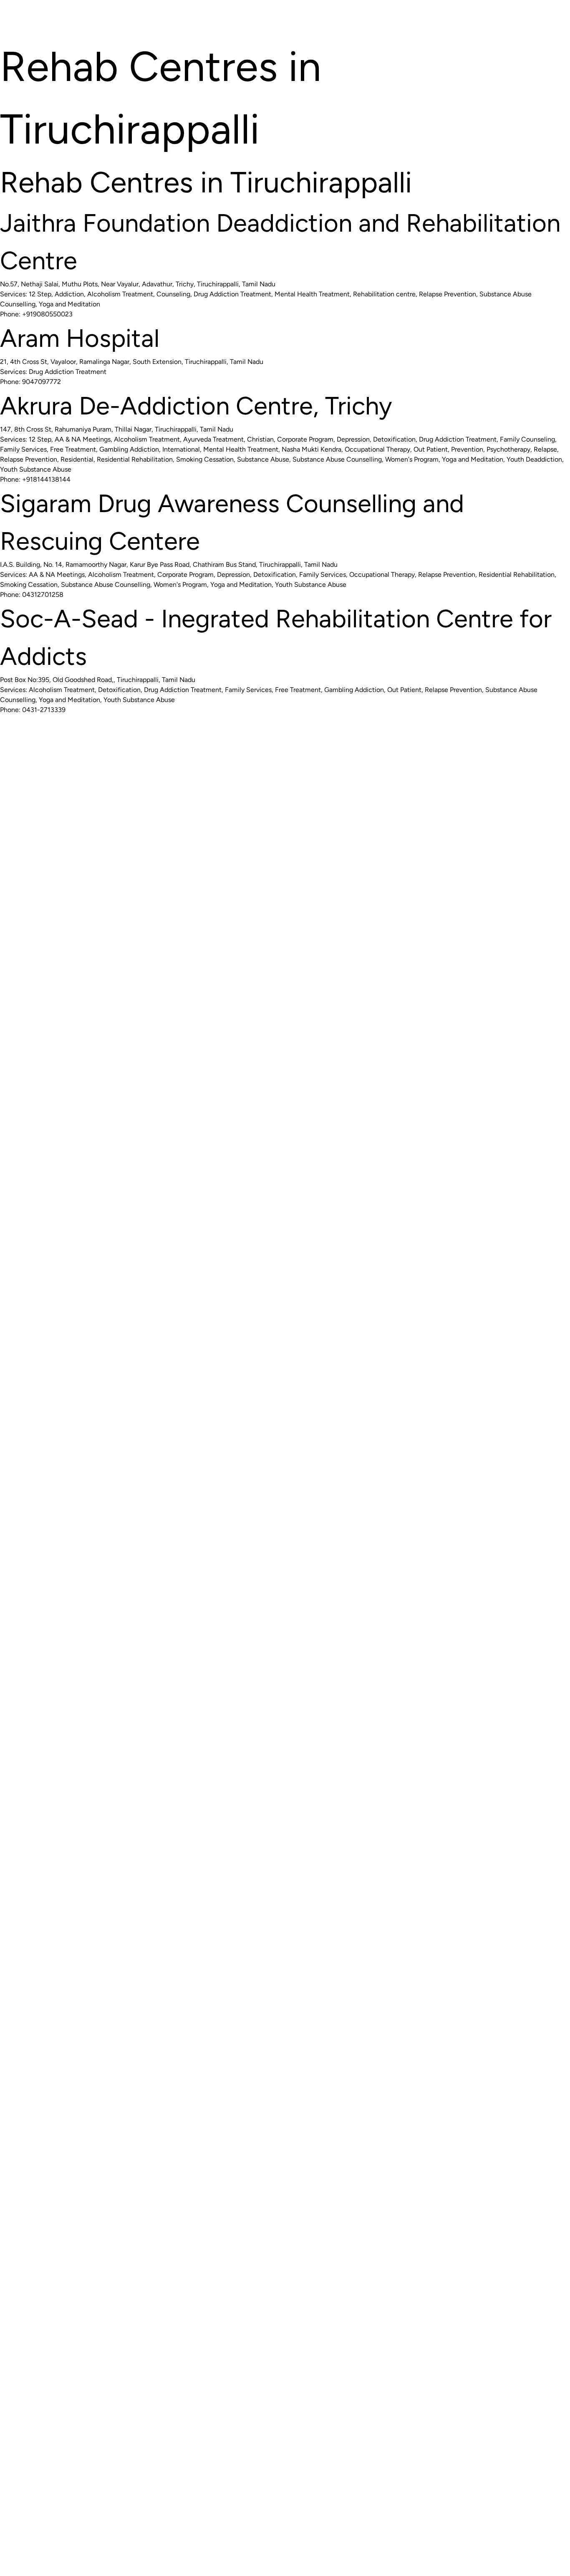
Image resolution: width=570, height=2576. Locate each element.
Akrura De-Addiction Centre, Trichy (196, 406)
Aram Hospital (80, 338)
